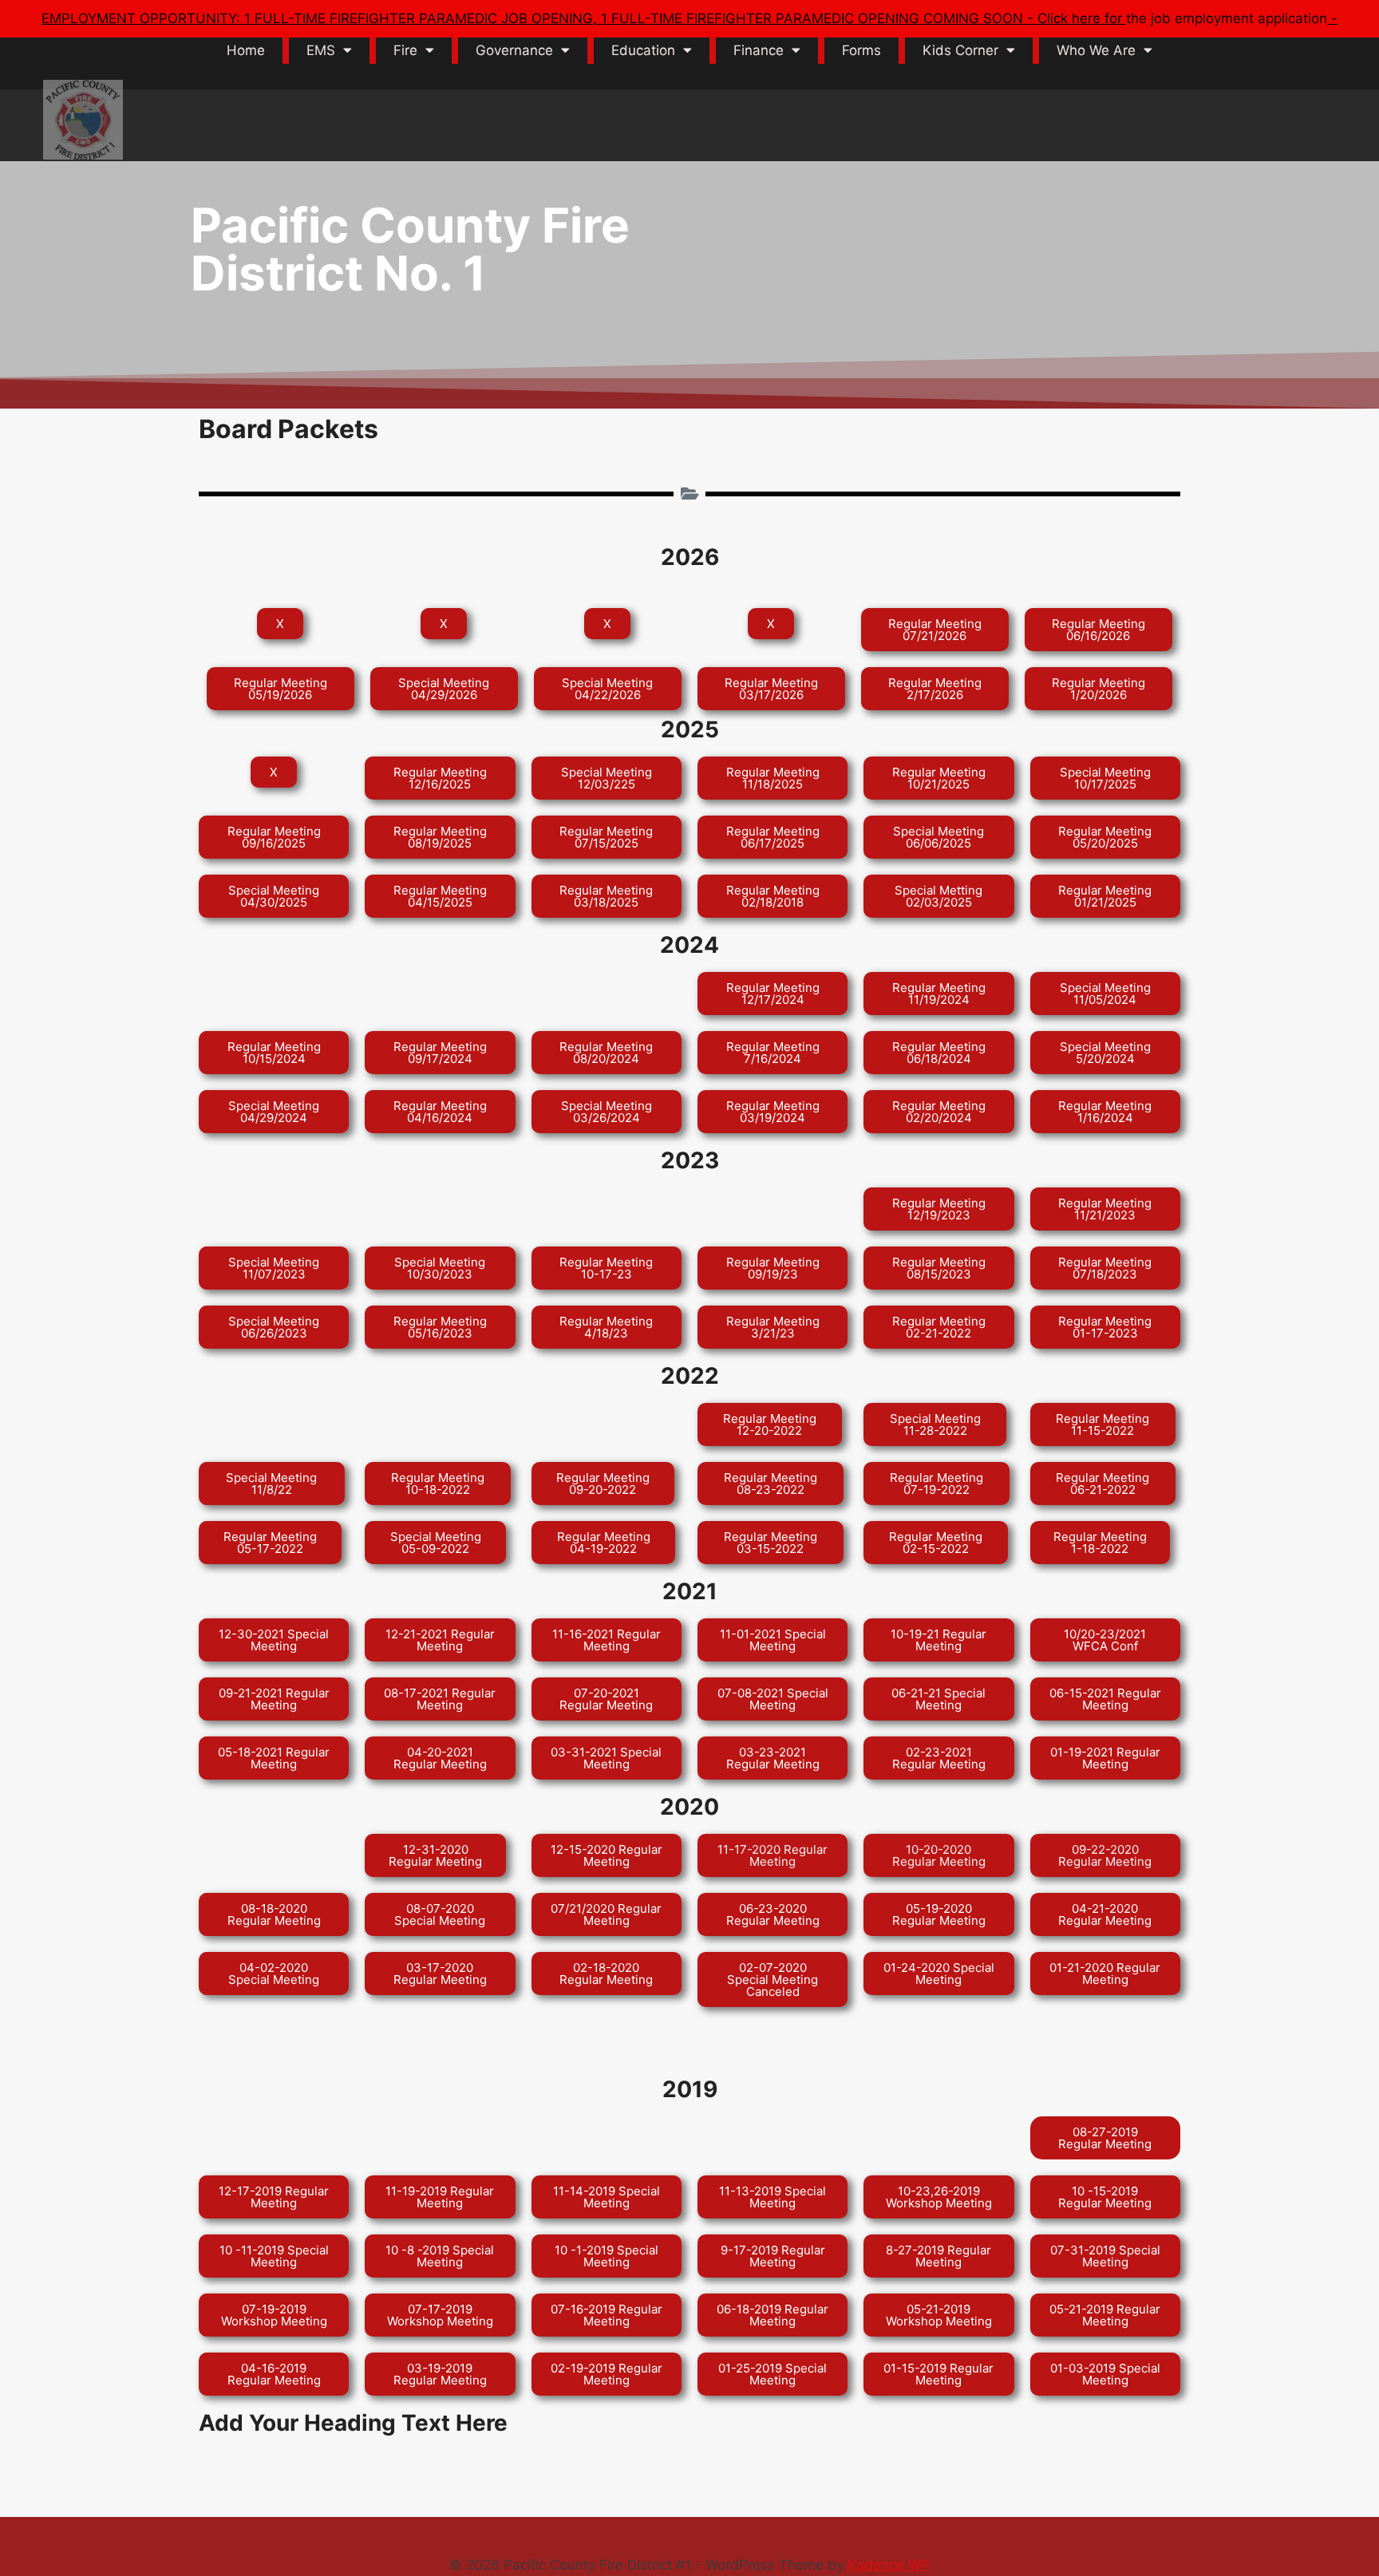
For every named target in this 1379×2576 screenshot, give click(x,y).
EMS (321, 50)
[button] (280, 624)
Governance (514, 50)
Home (246, 50)
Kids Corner (960, 50)
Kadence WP (889, 2565)
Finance (759, 50)
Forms (861, 50)
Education (643, 50)
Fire (405, 50)
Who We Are (1096, 50)
